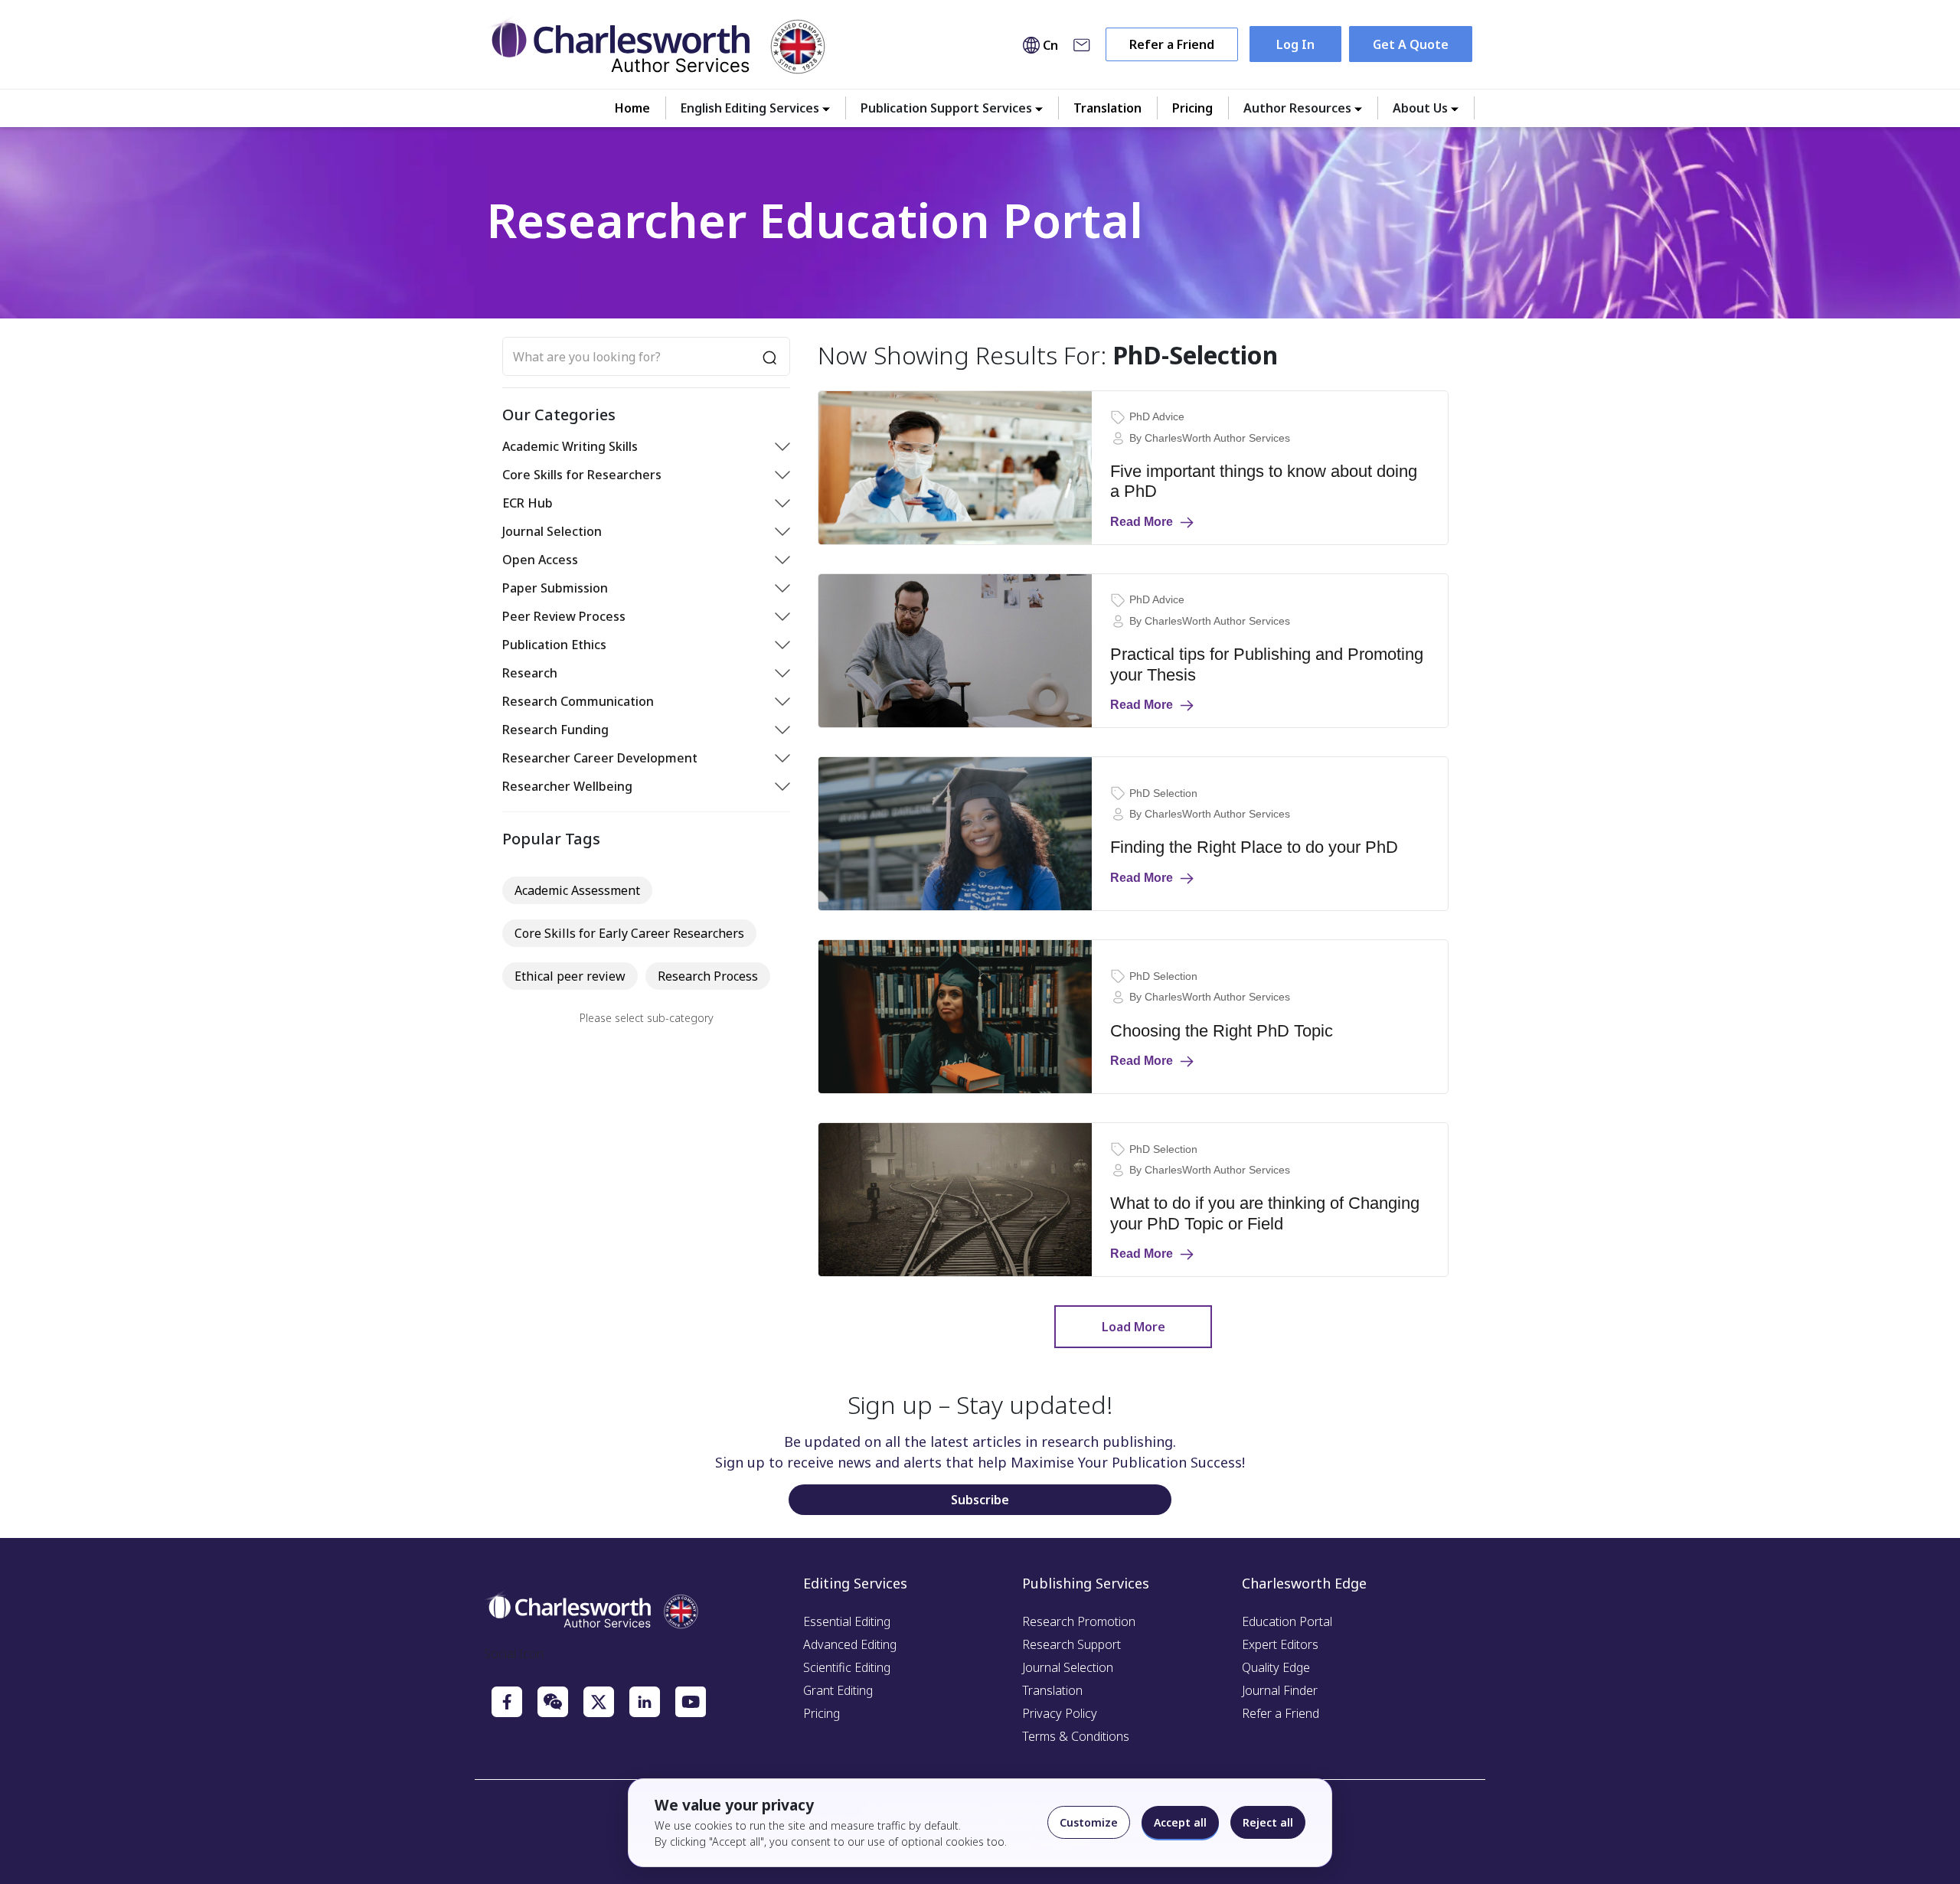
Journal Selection (1068, 1667)
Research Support (1071, 1644)
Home (632, 108)
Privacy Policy (1060, 1713)
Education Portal (1287, 1621)
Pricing (1192, 108)
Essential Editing (847, 1621)
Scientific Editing (847, 1667)
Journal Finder (1280, 1690)
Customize (1089, 1822)
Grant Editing (838, 1690)
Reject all (1268, 1822)
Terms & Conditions (1076, 1736)
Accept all (1180, 1822)
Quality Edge (1276, 1667)
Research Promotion (1079, 1621)
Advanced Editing (850, 1644)
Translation (1107, 108)
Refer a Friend (1172, 44)
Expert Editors (1280, 1644)
